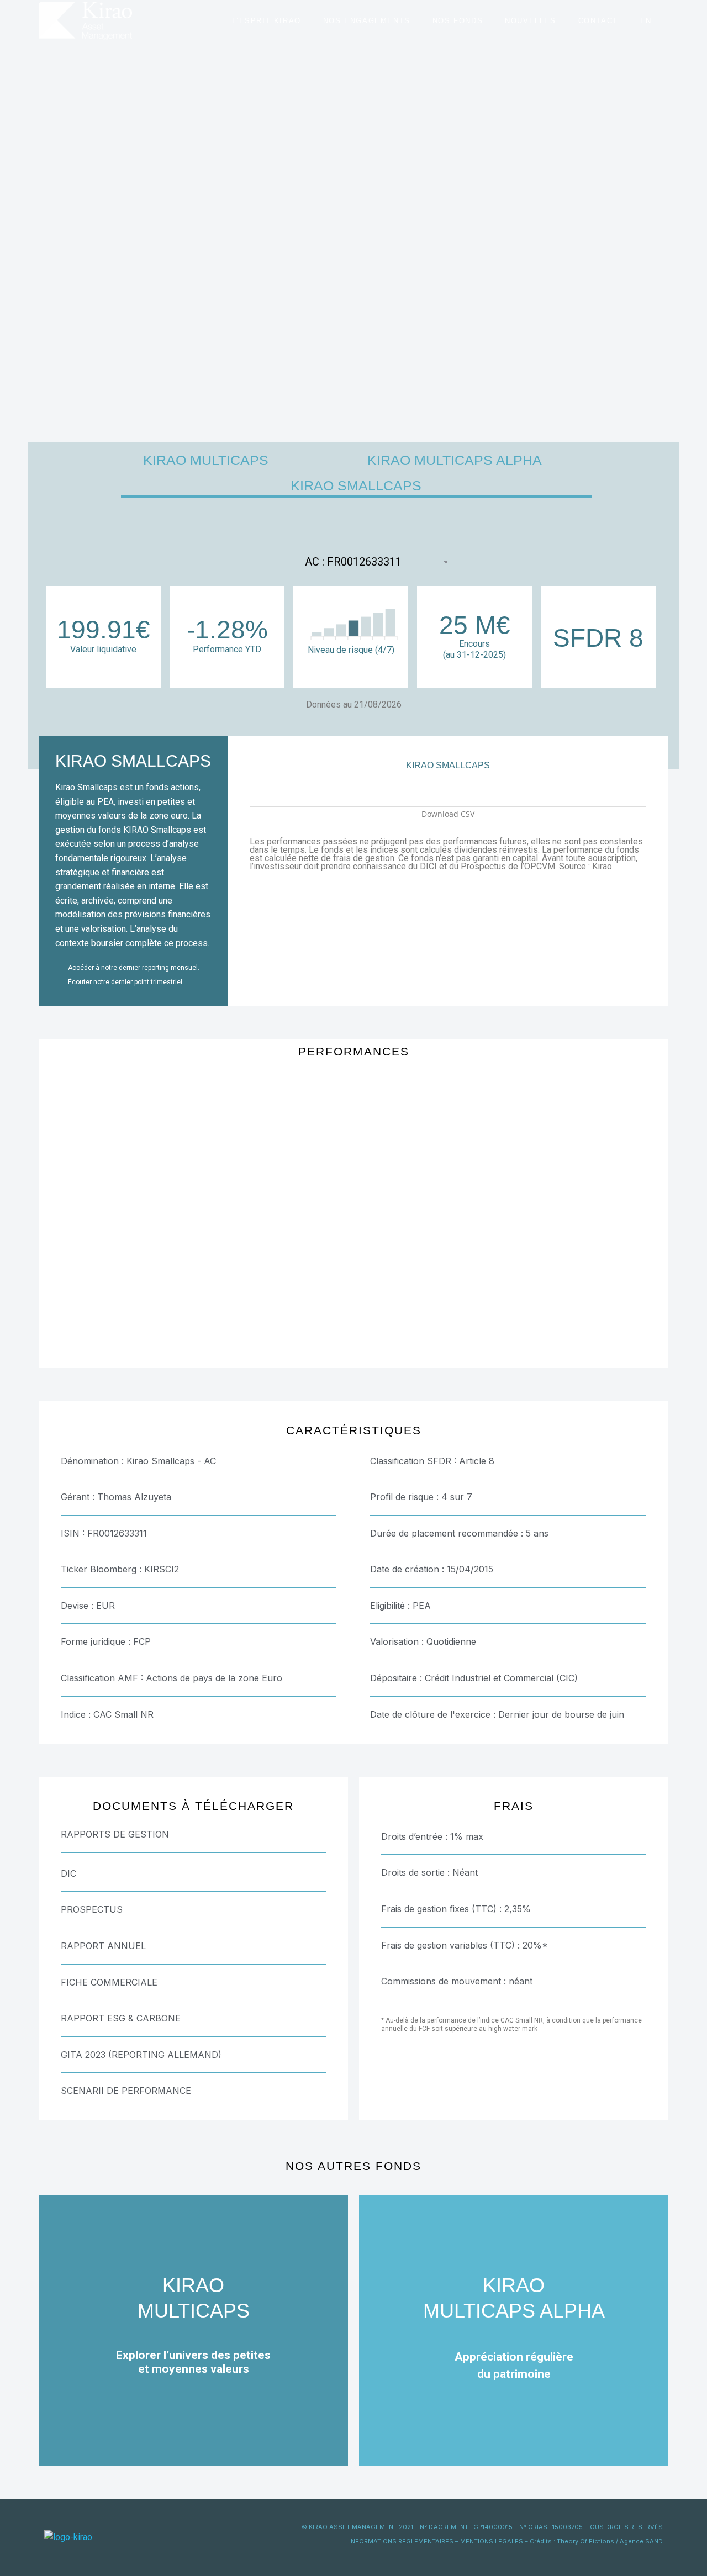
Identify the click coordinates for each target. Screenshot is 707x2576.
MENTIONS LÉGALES (492, 2541)
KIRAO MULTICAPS (206, 460)
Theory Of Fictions (585, 2541)
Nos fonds (458, 21)
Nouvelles (530, 21)
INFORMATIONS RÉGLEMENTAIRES (401, 2541)
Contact (598, 21)
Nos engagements (367, 21)
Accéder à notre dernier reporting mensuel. (134, 968)
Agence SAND (641, 2541)
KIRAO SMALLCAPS (356, 485)
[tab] (193, 1834)
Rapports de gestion (115, 1834)
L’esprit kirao (266, 21)
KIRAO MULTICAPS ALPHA (455, 460)
